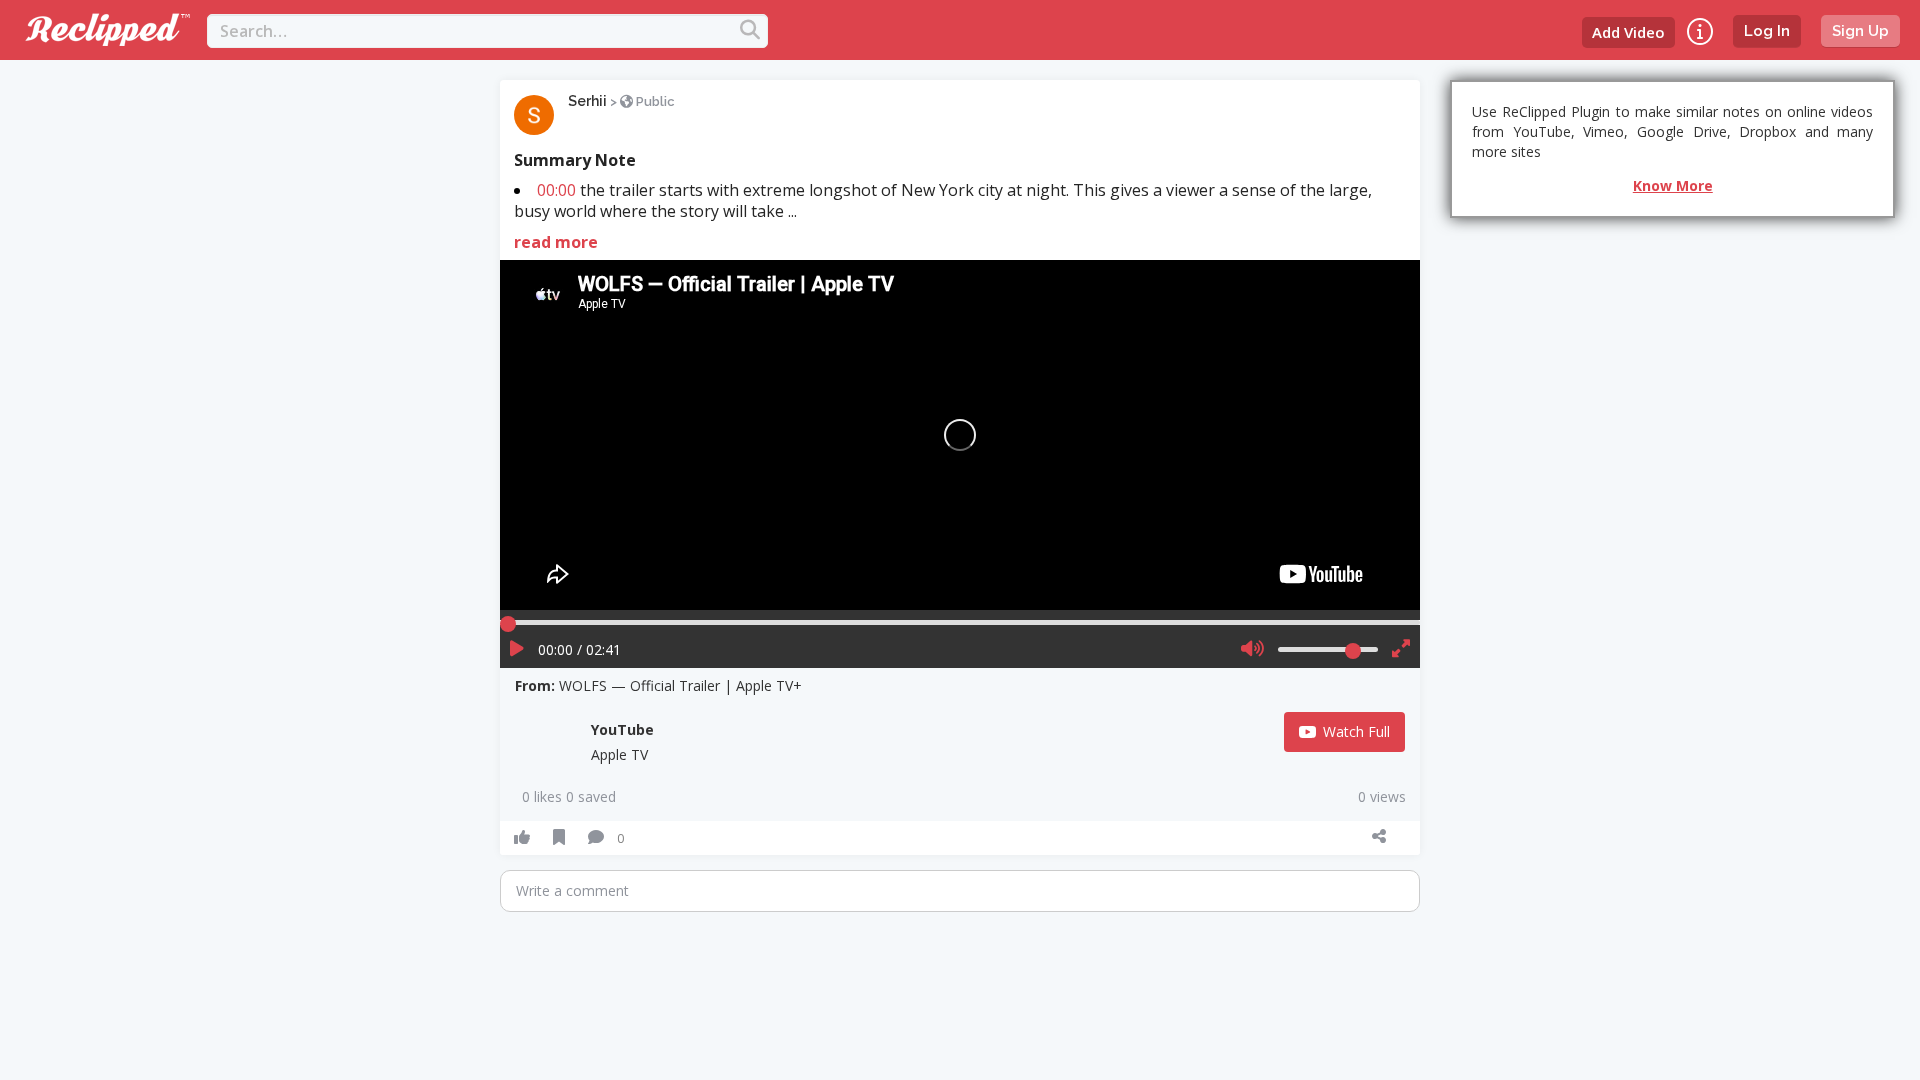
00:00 (556, 190)
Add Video (1628, 32)
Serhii (587, 101)
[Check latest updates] (1700, 31)
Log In (1767, 31)
